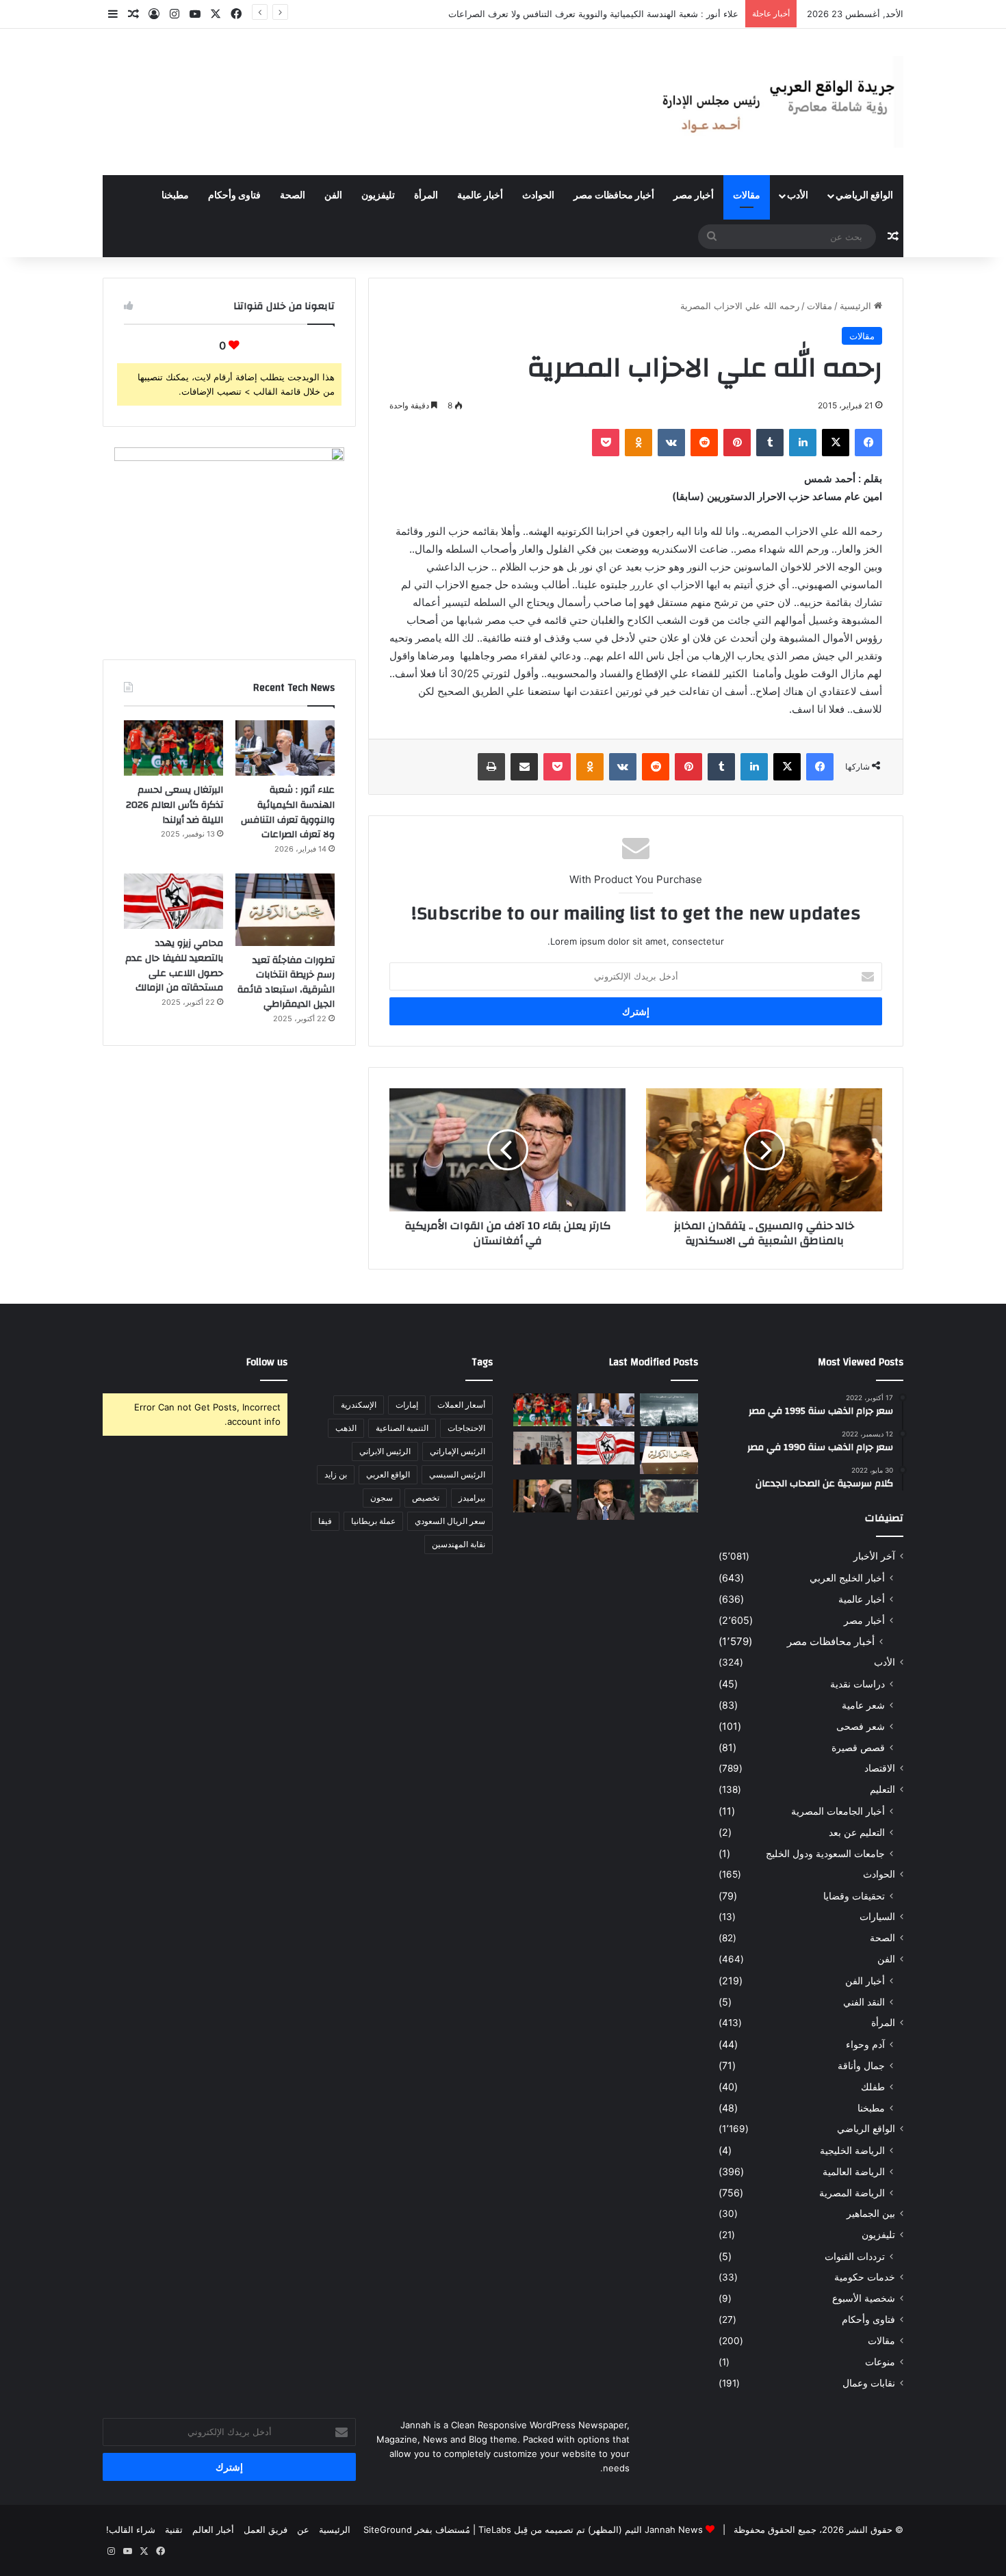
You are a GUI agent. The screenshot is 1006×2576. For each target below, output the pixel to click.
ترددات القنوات (855, 2256)
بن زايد (336, 1474)
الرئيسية (857, 306)
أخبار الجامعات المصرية (838, 1811)
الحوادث (538, 196)
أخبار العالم (213, 2529)
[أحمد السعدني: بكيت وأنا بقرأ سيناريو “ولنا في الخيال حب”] (542, 1448)
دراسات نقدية (857, 1684)
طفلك (873, 2087)
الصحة (293, 196)
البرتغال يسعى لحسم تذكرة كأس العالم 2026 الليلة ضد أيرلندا (175, 805)
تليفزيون (378, 196)
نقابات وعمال (869, 2383)
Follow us (267, 1362)
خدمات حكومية (865, 2277)
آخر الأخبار (874, 1556)
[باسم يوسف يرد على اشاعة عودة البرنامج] (606, 1500)
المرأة (426, 196)
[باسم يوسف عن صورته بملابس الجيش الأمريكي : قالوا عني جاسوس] (669, 1496)
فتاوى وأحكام (234, 196)
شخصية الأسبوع (864, 2298)
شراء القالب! (131, 2529)
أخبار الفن (865, 1981)
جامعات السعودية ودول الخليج (825, 1853)
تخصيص (426, 1498)
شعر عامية (863, 1705)
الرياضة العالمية (854, 2171)
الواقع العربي (388, 1474)
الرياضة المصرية (852, 2193)
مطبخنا (175, 196)
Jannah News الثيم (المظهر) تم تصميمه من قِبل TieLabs (591, 2529)
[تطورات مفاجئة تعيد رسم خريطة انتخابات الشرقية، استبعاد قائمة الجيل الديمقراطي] (285, 910)
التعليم (882, 1789)
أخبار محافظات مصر (614, 196)
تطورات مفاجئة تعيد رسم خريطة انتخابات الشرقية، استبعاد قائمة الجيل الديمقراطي (286, 983)
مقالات (747, 196)
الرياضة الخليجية (852, 2150)
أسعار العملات (461, 1405)
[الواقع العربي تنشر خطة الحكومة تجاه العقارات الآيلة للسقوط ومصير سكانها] (542, 1496)
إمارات (407, 1405)
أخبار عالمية (480, 196)
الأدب (798, 196)
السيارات (877, 1917)
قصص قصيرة (858, 1747)
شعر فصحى (861, 1726)
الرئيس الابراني (385, 1451)
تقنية (174, 2529)
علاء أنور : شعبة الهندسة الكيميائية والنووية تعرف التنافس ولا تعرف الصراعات (288, 812)
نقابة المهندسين (459, 1544)
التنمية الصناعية (402, 1428)
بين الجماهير (871, 2213)
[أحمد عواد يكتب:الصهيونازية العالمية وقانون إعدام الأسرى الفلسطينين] (669, 1410)
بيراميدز (472, 1498)
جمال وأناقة (861, 2065)
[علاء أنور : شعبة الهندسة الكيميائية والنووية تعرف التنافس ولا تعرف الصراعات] (285, 748)
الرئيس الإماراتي (457, 1451)
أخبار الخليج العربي (847, 1578)
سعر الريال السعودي (450, 1521)
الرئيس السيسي (457, 1474)
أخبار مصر (694, 196)
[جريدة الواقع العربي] (777, 102)
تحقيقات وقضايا (854, 1896)
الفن (333, 196)
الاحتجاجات (466, 1428)
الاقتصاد (880, 1768)
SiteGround (388, 2529)
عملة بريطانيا (373, 1521)
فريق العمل (266, 2529)
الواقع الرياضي (864, 196)
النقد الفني (864, 2002)
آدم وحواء (865, 2044)
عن (303, 2529)
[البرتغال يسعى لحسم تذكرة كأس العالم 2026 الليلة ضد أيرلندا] (173, 748)
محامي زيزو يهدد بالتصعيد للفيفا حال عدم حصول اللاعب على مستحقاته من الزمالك (174, 965)
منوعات (880, 2362)
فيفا (325, 1521)
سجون (382, 1498)
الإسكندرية (359, 1405)
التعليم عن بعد (857, 1832)
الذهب (346, 1428)
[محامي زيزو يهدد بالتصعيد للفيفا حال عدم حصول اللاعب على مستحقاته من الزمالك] (173, 902)
